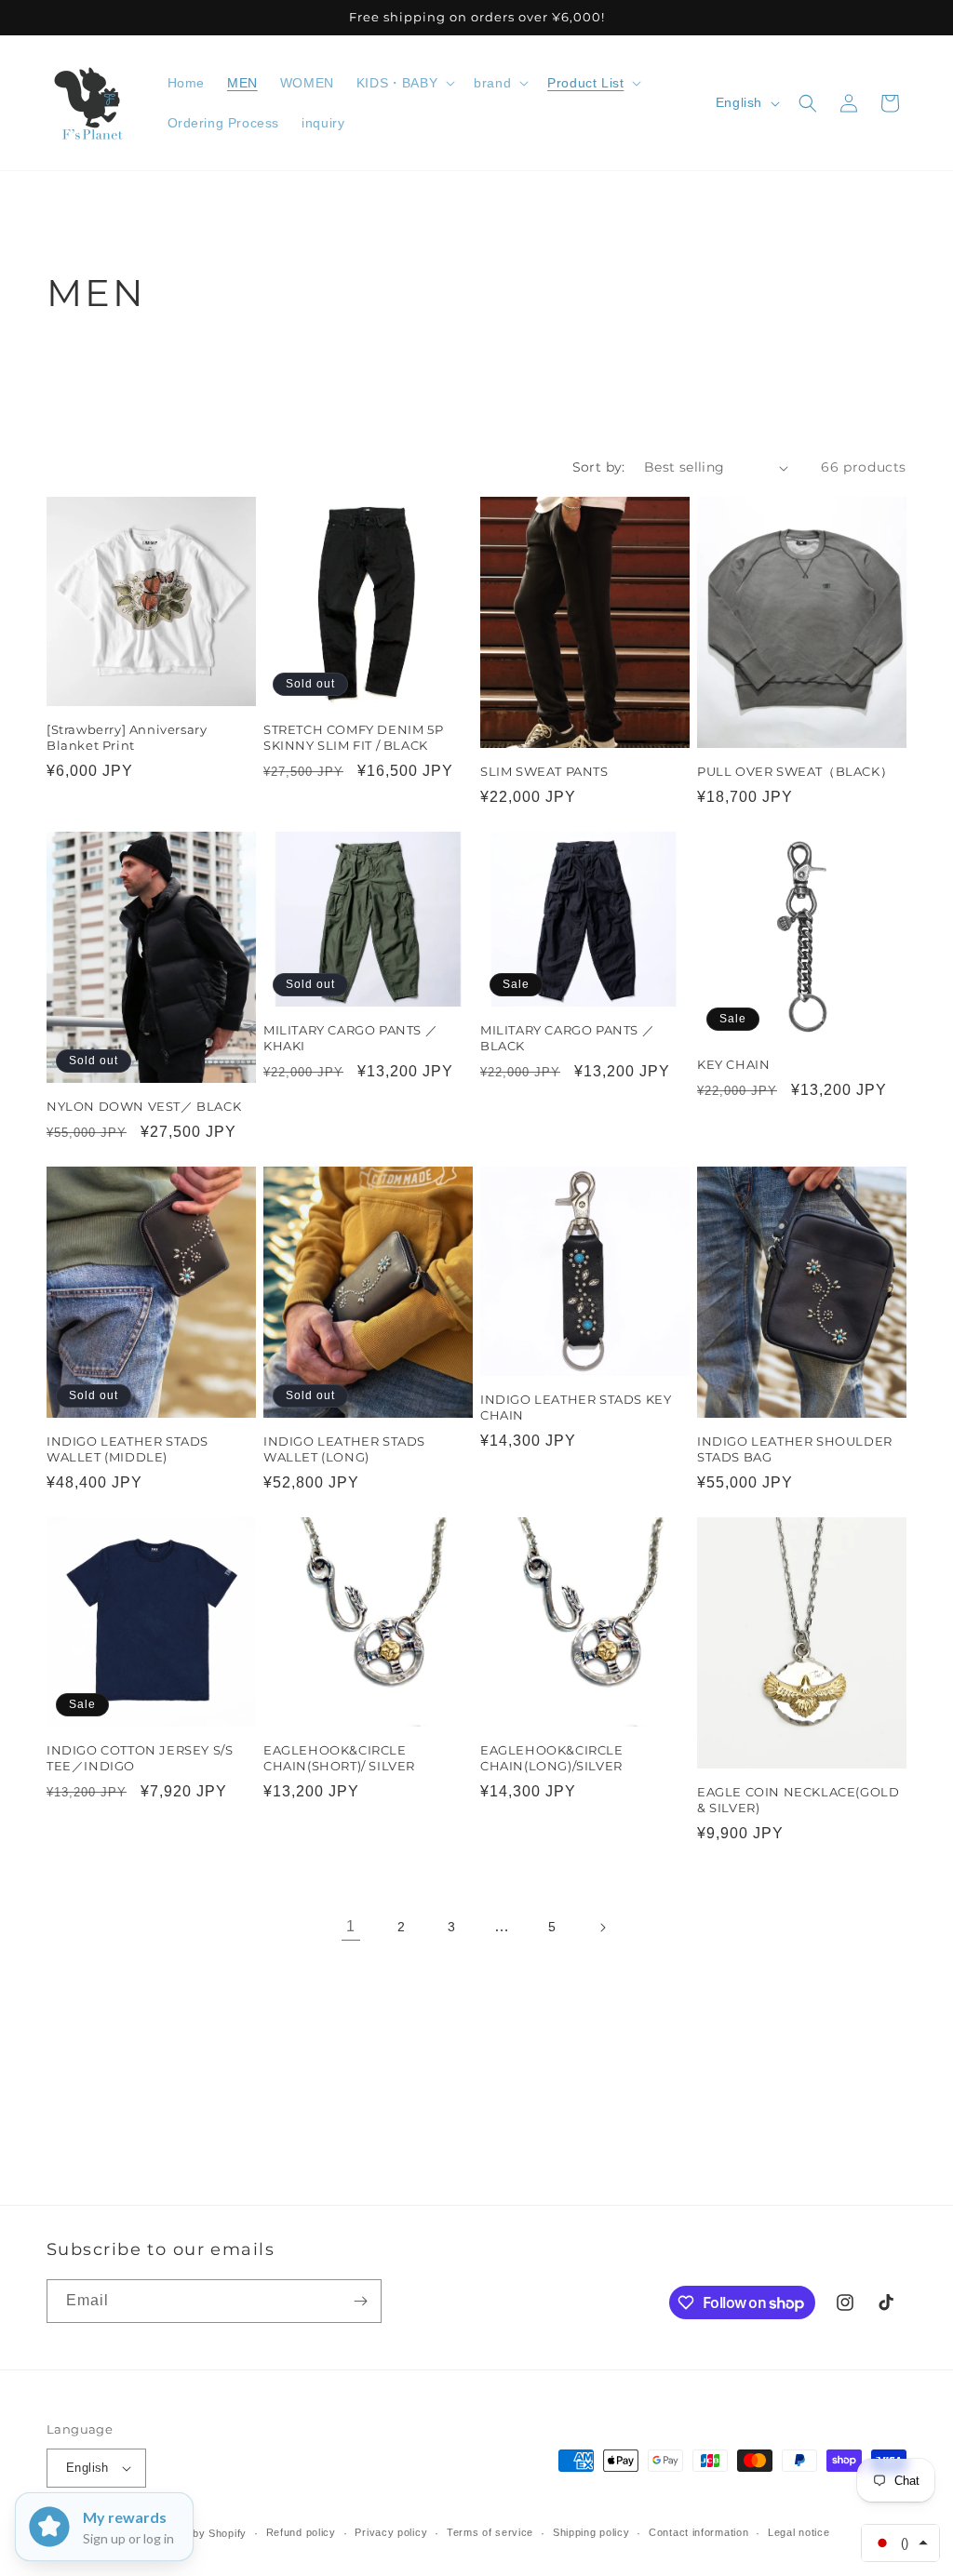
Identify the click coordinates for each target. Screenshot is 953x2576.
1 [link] (351, 1926)
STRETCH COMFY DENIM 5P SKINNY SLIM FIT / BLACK (353, 737)
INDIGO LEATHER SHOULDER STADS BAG (795, 1449)
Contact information (698, 2532)
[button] (404, 83)
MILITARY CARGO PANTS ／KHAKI (350, 1038)
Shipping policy (591, 2532)
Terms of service (490, 2532)
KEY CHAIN (733, 1064)
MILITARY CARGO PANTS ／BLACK (567, 1038)
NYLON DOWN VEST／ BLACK (144, 1106)
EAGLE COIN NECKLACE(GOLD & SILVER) (798, 1800)
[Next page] (602, 1928)
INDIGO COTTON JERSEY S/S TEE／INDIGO (140, 1758)
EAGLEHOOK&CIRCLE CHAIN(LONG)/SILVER (552, 1758)
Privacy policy (391, 2532)
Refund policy (301, 2532)
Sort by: (599, 467)
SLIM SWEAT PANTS (544, 771)
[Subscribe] (360, 2301)
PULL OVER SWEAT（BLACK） (795, 771)
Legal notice (799, 2532)
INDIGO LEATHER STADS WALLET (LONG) (344, 1449)
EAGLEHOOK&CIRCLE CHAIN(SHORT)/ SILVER (339, 1758)
